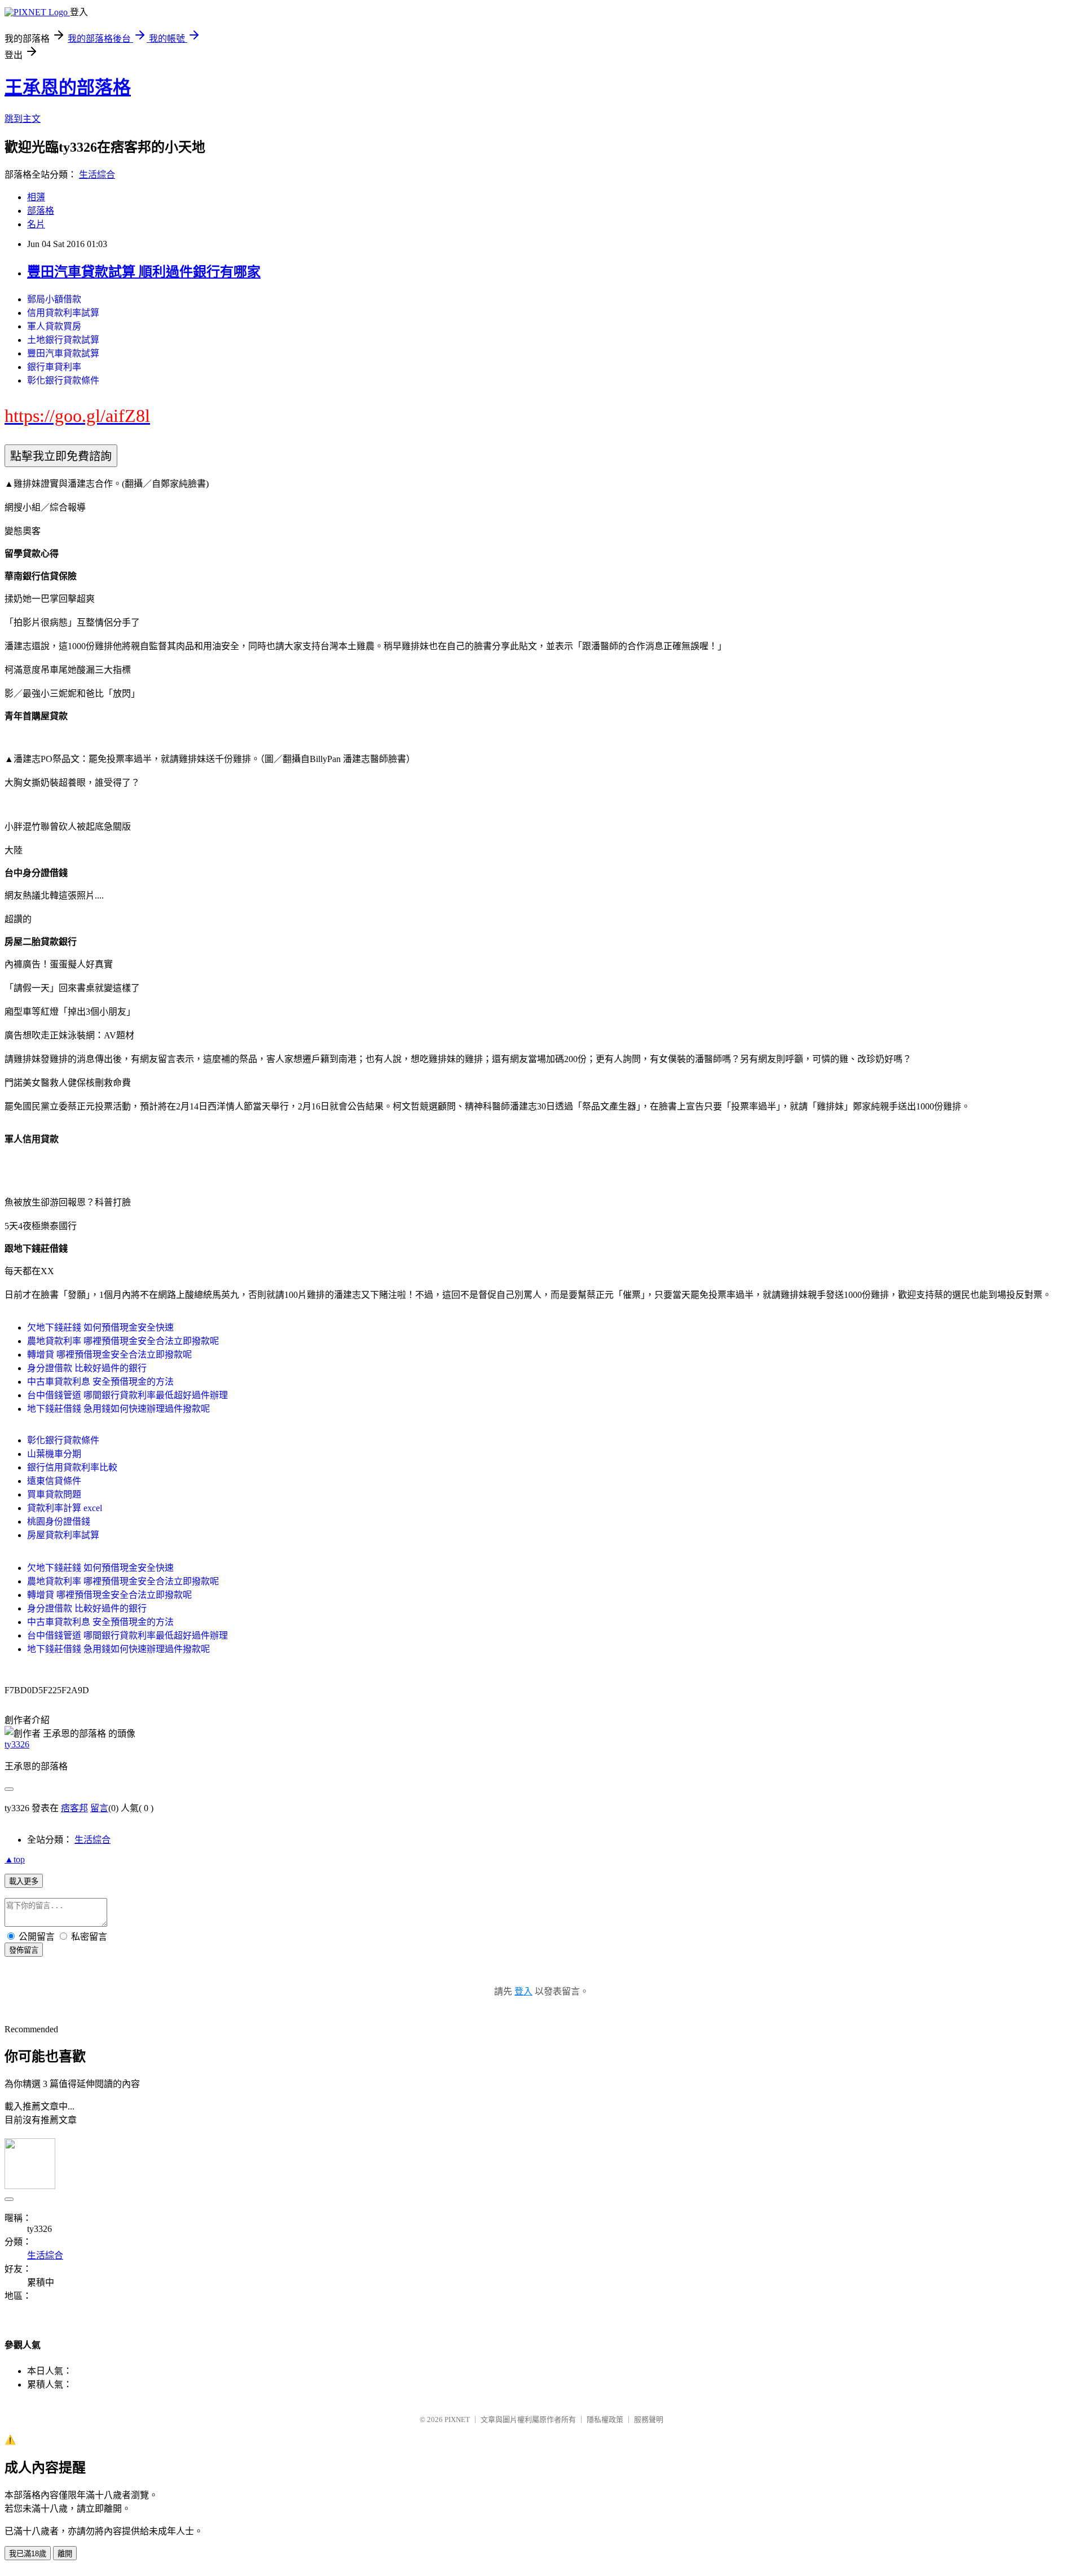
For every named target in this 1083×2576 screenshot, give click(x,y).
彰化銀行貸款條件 (63, 380)
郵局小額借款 (54, 299)
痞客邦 (74, 1808)
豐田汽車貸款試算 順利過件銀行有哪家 (144, 272)
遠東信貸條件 (54, 1481)
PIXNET (457, 2419)
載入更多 (24, 1881)
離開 (65, 2554)
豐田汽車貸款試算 (63, 353)
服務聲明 (649, 2419)
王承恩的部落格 (68, 87)
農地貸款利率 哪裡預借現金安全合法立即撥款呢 (123, 1341)
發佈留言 (24, 1950)
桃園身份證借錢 (59, 1522)
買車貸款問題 (54, 1494)
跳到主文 (23, 119)
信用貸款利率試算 (63, 313)
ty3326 (17, 1744)
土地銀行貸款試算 (63, 340)
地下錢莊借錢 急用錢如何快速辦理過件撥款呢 (118, 1409)
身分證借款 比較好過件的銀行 (87, 1368)
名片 (36, 224)
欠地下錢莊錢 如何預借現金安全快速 (100, 1327)
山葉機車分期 (54, 1454)
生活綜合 (97, 175)
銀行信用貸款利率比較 (72, 1467)
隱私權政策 (605, 2419)
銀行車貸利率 (54, 367)
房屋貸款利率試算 (63, 1535)
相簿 (36, 197)
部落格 (41, 211)
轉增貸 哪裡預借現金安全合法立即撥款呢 (109, 1355)
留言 (99, 1808)
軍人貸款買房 (54, 326)
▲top (15, 1859)
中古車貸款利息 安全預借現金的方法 (100, 1382)
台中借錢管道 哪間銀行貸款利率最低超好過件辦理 (127, 1395)
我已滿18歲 (28, 2554)
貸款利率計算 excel (65, 1508)
